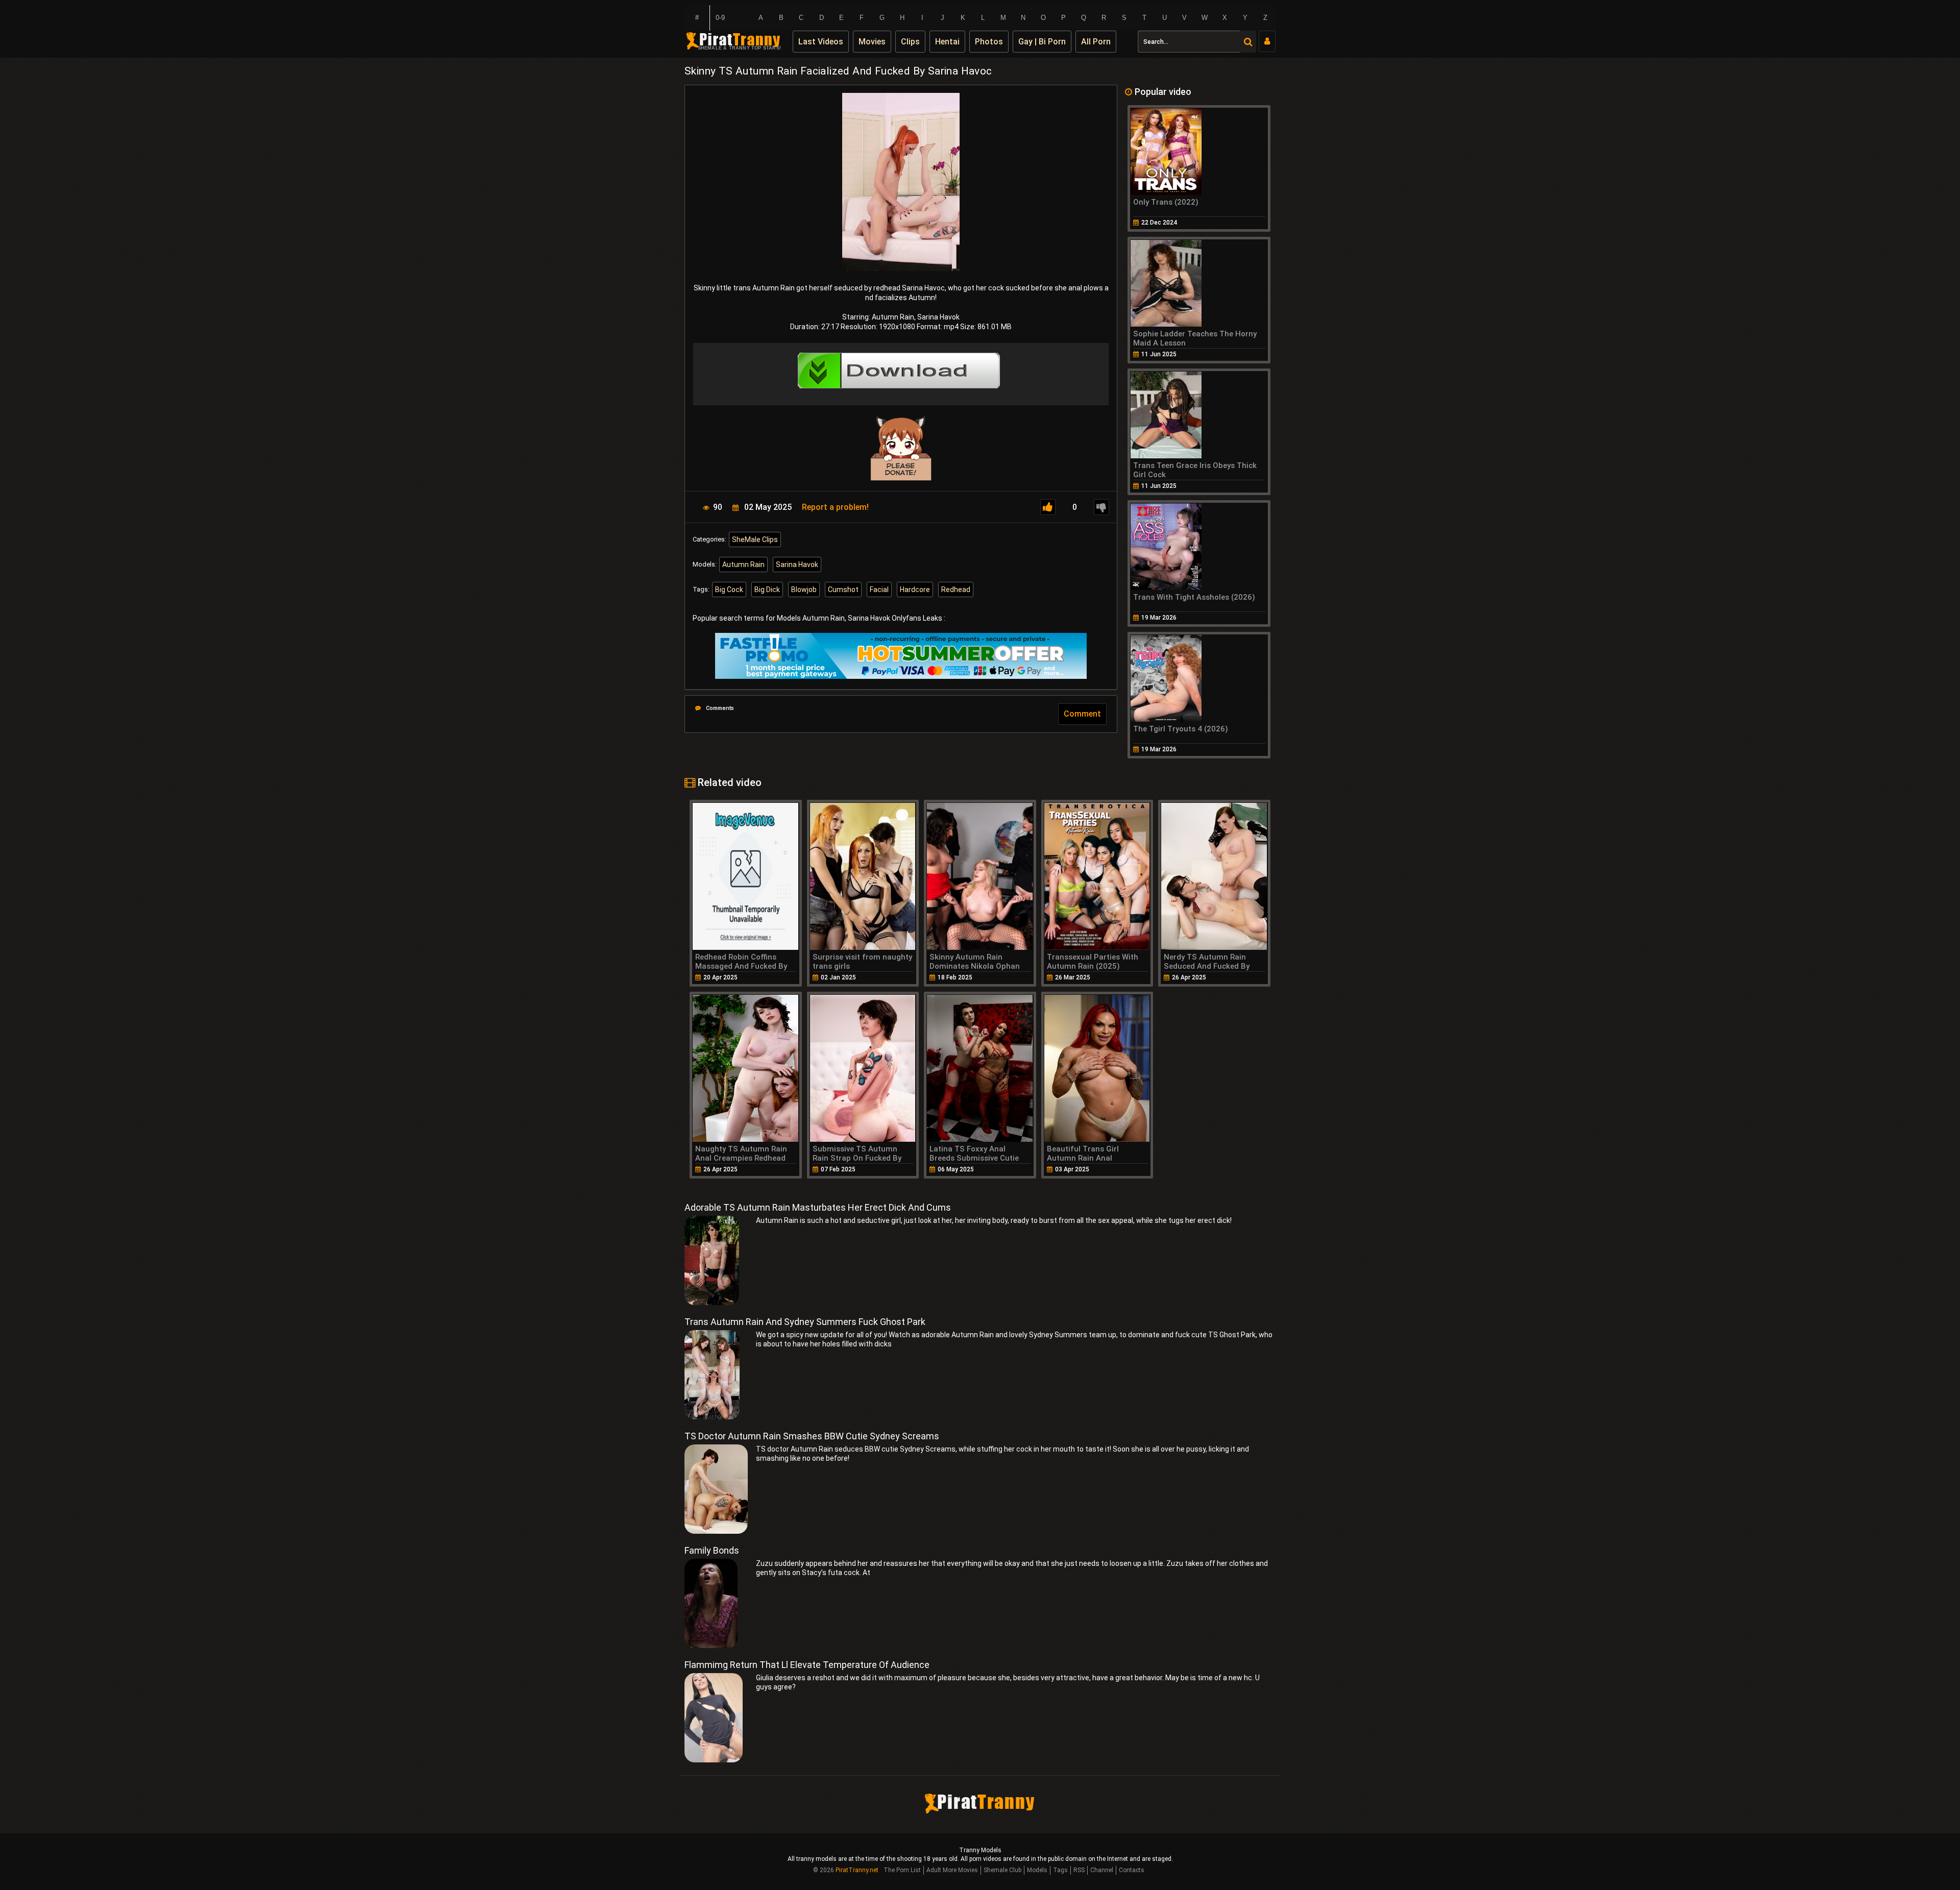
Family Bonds (712, 1550)
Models (1037, 1870)
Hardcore (915, 590)
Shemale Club (1002, 1870)
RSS (1079, 1870)
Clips (910, 42)
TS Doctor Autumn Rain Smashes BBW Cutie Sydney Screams (812, 1436)
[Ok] (1048, 507)
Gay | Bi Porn (1042, 42)
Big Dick (767, 590)
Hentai (947, 42)
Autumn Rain (743, 564)
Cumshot (843, 590)
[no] (1101, 507)
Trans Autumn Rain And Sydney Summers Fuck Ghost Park (805, 1322)
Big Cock (729, 590)
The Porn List (902, 1870)
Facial (879, 590)
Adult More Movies (952, 1870)
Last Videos (821, 42)
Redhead (956, 590)
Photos (989, 42)
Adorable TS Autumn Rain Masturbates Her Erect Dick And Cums (818, 1207)
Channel (1102, 1870)
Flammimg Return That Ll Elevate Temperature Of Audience (807, 1665)
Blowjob (804, 590)
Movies (872, 42)
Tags (1060, 1870)
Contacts (1132, 1870)
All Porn (1096, 42)
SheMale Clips (755, 539)
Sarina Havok (797, 564)
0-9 (720, 18)
